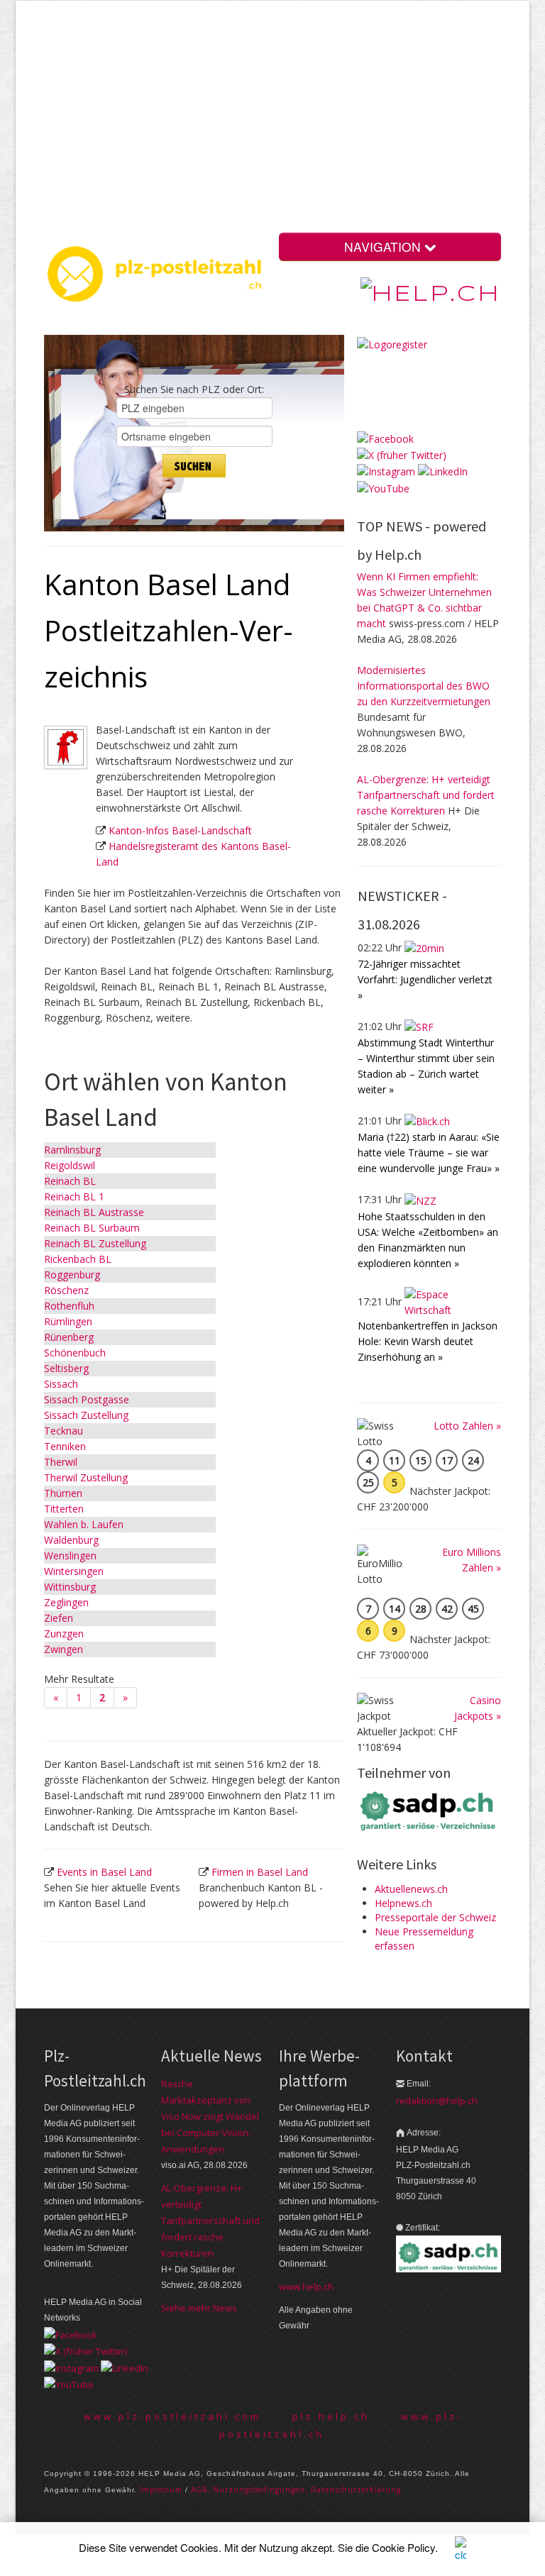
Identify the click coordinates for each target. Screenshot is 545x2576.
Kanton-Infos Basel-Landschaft (180, 830)
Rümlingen (68, 1321)
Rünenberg (69, 1337)
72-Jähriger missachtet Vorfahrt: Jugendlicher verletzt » (425, 979)
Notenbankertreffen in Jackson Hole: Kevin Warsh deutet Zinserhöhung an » (428, 1341)
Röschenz (66, 1290)
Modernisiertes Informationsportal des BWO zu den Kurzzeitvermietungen (424, 686)
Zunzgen (64, 1634)
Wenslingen (70, 1555)
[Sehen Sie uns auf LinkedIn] (443, 471)
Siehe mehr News (199, 2308)
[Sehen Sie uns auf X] (402, 454)
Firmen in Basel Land (260, 1872)
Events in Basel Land (104, 1872)
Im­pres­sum (161, 2489)
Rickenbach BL (78, 1259)
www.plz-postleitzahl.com (172, 2416)
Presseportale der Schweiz (435, 1917)
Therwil (61, 1462)
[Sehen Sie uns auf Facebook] (385, 438)
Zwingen (64, 1649)
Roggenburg (72, 1275)
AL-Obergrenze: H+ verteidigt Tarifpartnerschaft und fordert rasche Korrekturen (426, 795)
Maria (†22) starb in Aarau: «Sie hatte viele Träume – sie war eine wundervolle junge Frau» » (429, 1152)
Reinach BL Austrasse (94, 1212)
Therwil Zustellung (86, 1477)
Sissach (61, 1384)
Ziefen (59, 1618)
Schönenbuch (75, 1353)
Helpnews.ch (403, 1903)
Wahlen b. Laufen (84, 1524)
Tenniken (65, 1446)
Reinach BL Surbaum (92, 1228)
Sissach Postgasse (87, 1399)
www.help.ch (306, 2287)
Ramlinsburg (72, 1150)
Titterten (64, 1509)
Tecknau (64, 1431)
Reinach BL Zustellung (95, 1243)
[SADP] (429, 1809)
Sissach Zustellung (86, 1415)
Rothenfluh (69, 1306)
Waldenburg (71, 1540)
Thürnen (63, 1493)
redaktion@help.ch (437, 2101)
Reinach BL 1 (74, 1196)
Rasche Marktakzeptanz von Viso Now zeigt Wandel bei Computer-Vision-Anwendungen (210, 2116)
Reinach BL (70, 1181)
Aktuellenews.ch (411, 1889)
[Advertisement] (301, 120)
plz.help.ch (331, 2416)
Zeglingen (66, 1602)
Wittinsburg (70, 1587)
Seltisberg (66, 1368)
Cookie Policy (403, 2547)
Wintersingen (74, 1571)
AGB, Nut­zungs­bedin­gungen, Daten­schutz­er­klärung (296, 2489)
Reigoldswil (70, 1165)
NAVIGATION (384, 247)
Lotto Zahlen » (467, 1426)
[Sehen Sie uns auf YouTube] (383, 487)
